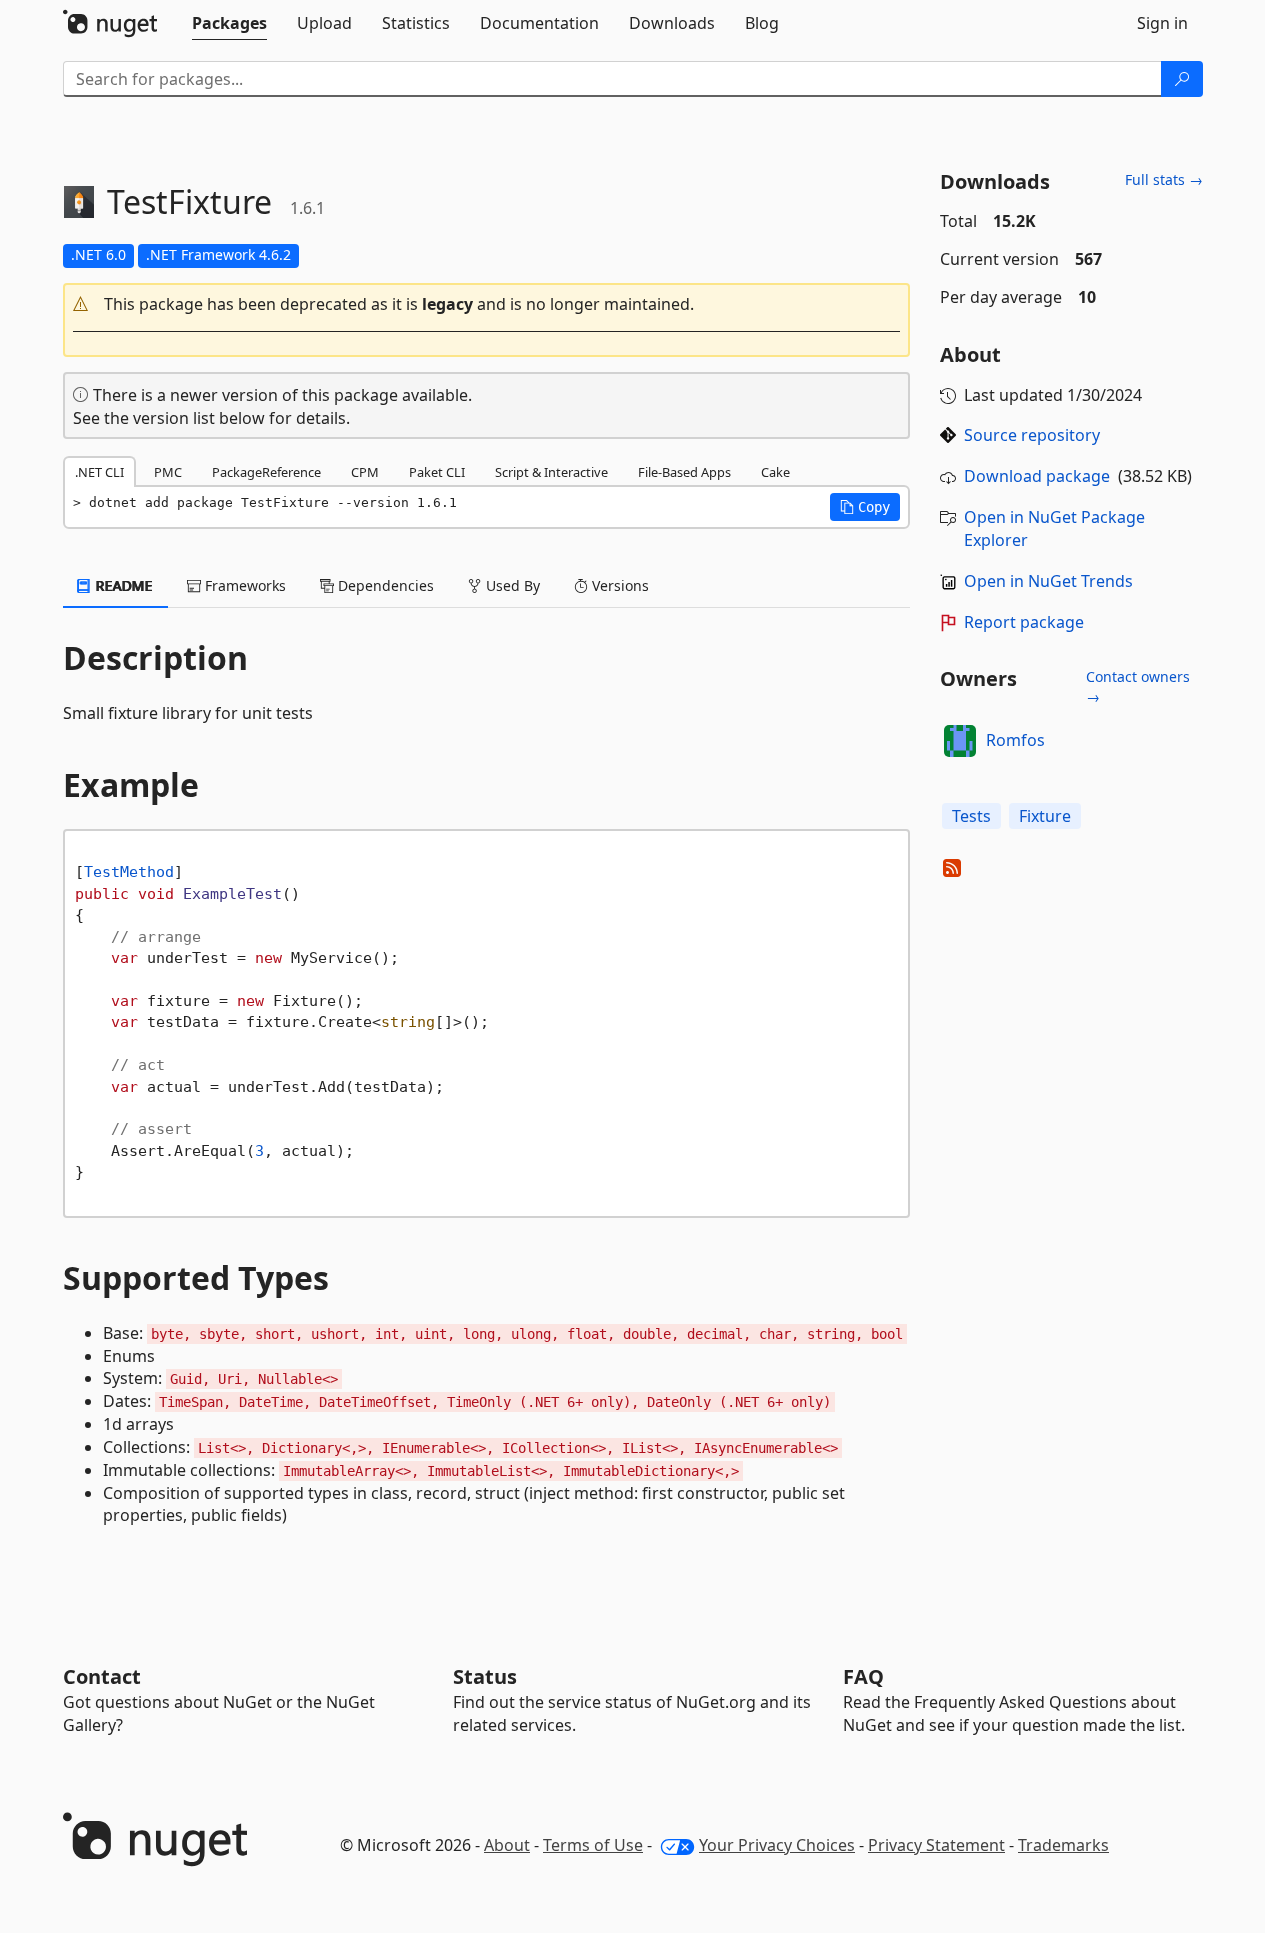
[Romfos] (960, 741)
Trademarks (1063, 1845)
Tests (971, 816)
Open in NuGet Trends (1048, 581)
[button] (487, 304)
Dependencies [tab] (384, 585)
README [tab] (122, 585)
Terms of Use (593, 1845)
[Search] (1182, 79)
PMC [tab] (168, 472)
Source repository (1032, 435)
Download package (1037, 476)
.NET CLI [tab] (99, 472)
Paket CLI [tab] (437, 472)
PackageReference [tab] (266, 472)
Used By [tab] (511, 585)
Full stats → (1164, 179)
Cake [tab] (775, 472)
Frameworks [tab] (243, 585)
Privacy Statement (936, 1845)
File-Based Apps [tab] (684, 472)
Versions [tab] (618, 585)
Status (485, 1676)
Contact (102, 1676)
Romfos (1015, 740)
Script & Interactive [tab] (551, 472)
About (507, 1845)
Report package (1024, 622)
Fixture (1045, 816)
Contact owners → (1138, 686)
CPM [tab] (365, 472)
